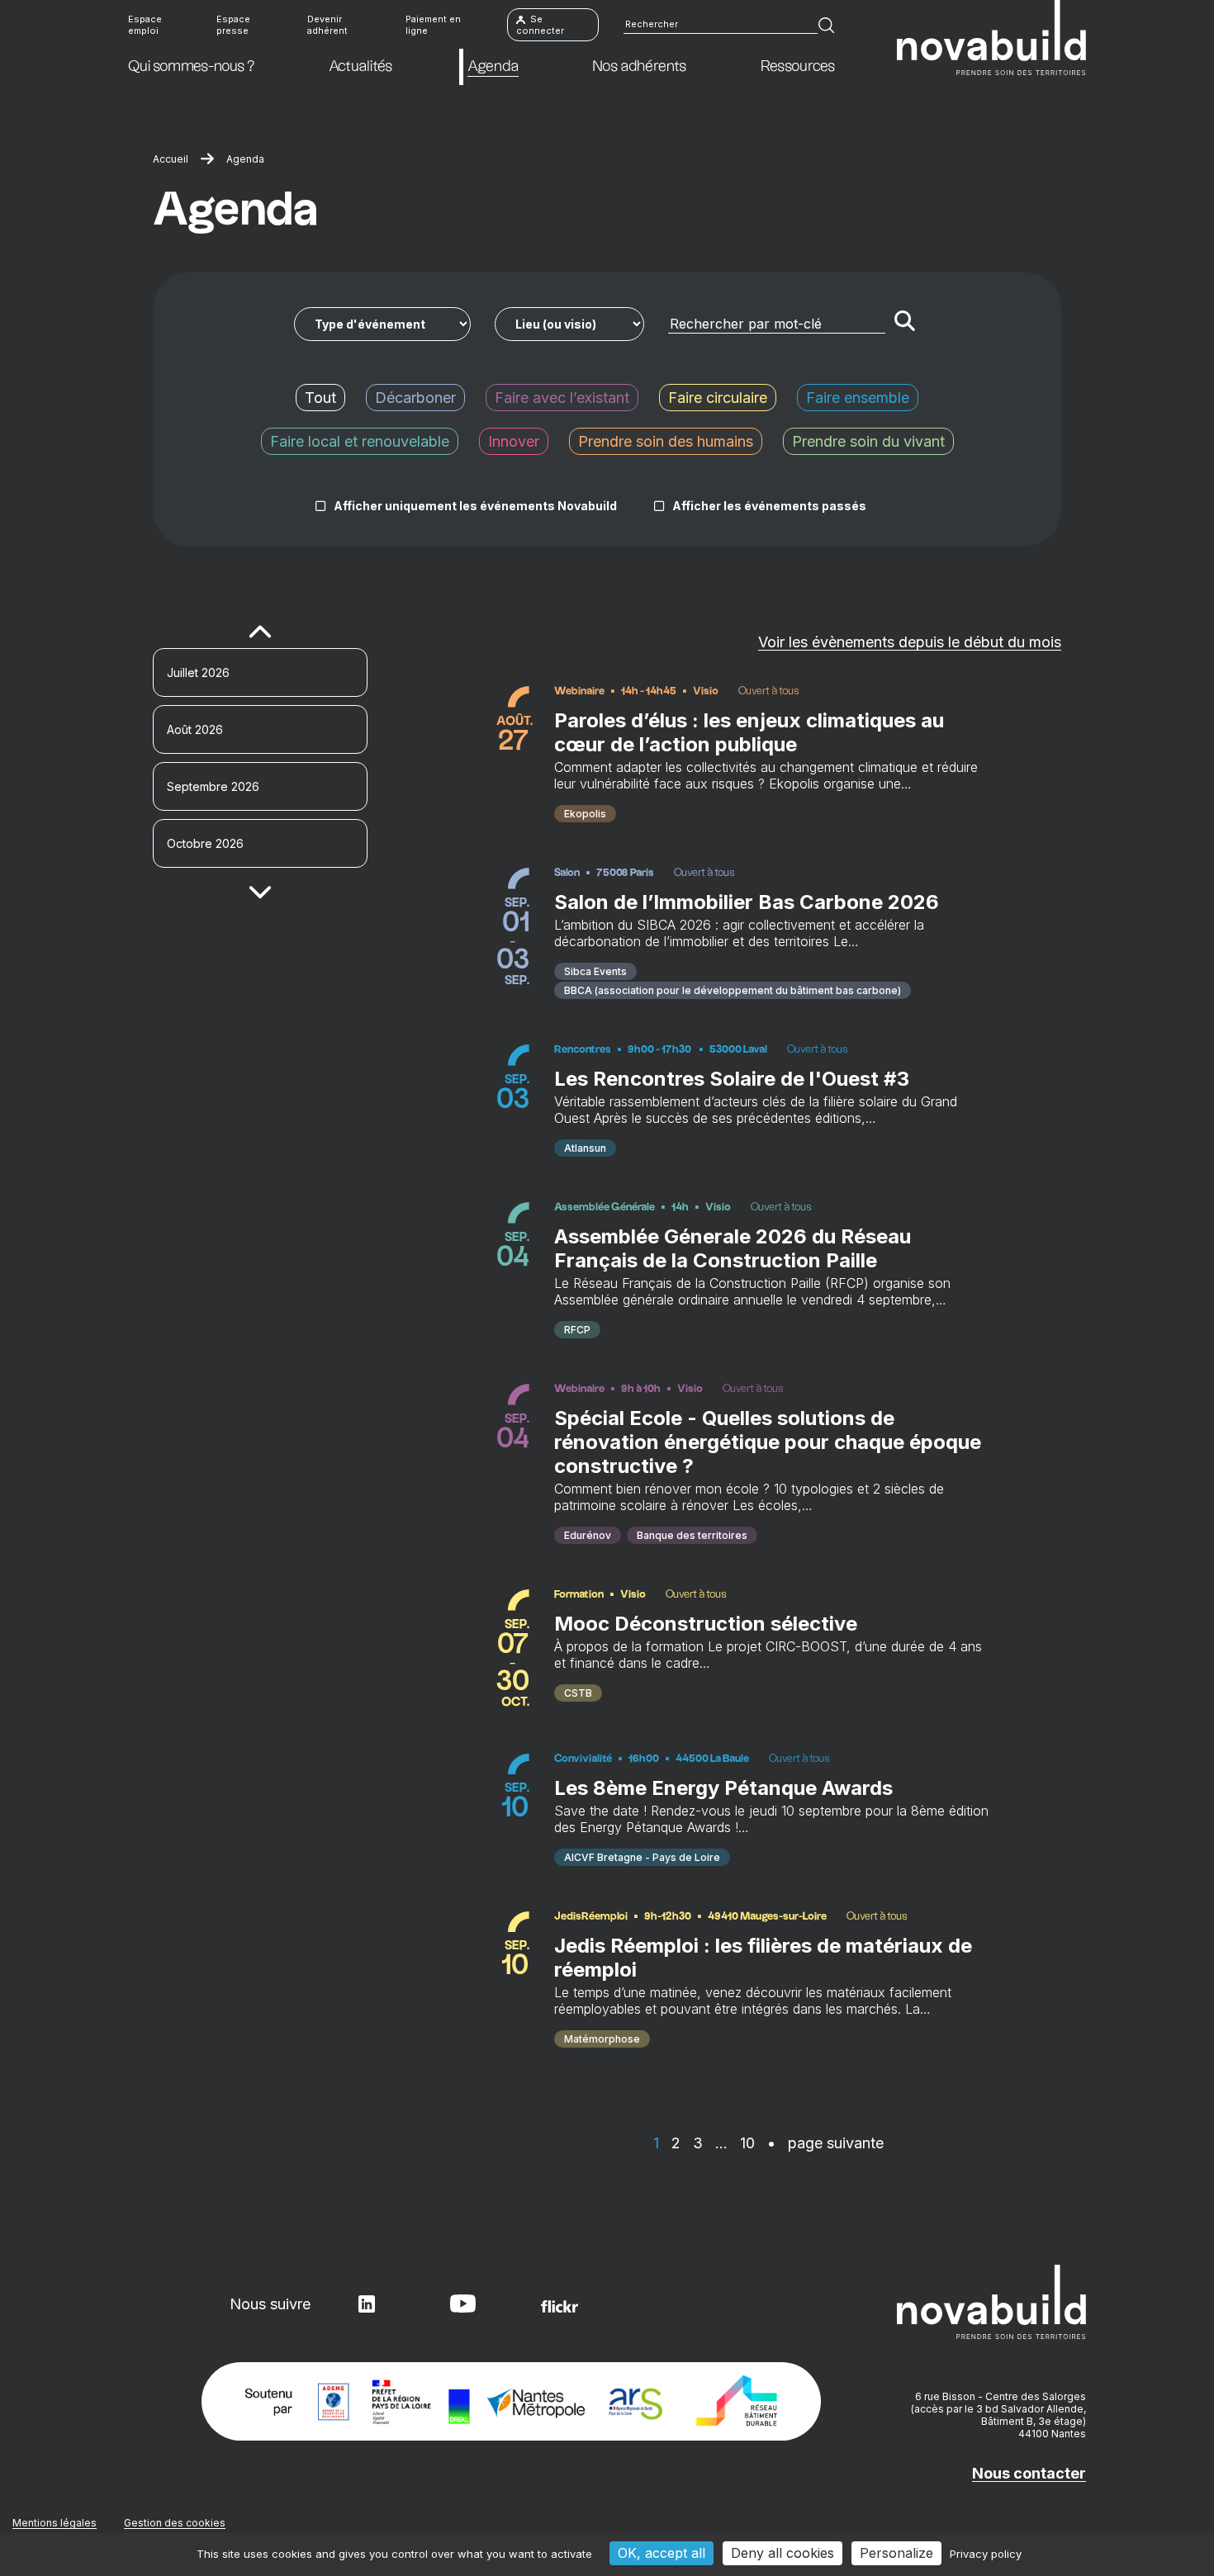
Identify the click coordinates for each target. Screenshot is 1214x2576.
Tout (320, 398)
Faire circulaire (718, 398)
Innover (514, 441)
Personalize (896, 2553)
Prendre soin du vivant (868, 441)
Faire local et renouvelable (360, 441)
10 (747, 2143)
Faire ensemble (858, 398)
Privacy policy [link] (986, 2554)
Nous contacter (1029, 2473)
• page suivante (825, 2143)
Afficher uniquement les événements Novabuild (475, 506)
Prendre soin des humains (666, 441)
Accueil (171, 159)
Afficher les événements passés (769, 506)
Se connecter (540, 25)
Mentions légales (55, 2523)
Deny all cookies (782, 2553)
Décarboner (415, 398)
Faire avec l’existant (562, 398)
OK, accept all (662, 2553)
